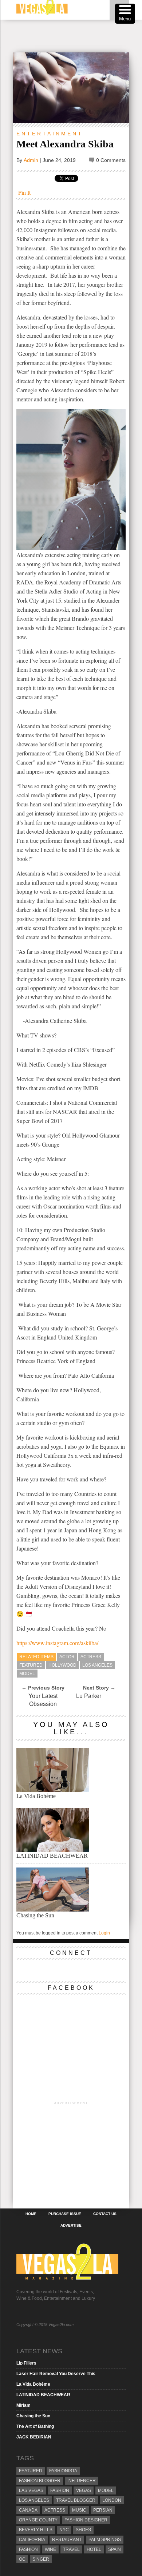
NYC (64, 2530)
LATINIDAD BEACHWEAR (52, 1856)
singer (41, 2559)
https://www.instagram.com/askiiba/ (57, 1643)
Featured (31, 1665)
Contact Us (105, 2214)
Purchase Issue (65, 2214)
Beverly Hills (36, 2530)
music (79, 2510)
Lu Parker (89, 1696)
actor (67, 1657)
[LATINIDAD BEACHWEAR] (53, 1850)
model (27, 1674)
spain (115, 2549)
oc (22, 2559)
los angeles (97, 1665)
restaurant (67, 2540)
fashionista (63, 2471)
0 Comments (111, 160)
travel (71, 2549)
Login (104, 1933)
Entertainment (50, 134)
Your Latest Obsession (43, 1700)
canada (28, 2510)
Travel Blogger (76, 2500)
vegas (84, 2490)
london (112, 2500)
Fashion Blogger (40, 2481)
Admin (31, 160)
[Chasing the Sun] (53, 1910)
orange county (38, 2520)
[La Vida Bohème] (53, 1790)
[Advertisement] (77, 36)
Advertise (71, 2226)
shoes (83, 2530)
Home (31, 2214)
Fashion (60, 2490)
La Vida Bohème (36, 1796)
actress (91, 1657)
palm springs (105, 2540)
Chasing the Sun (35, 1915)
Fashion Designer (86, 2520)
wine (50, 2549)
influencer (82, 2481)
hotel (94, 2549)
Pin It (24, 192)
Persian (103, 2510)
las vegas (31, 2490)
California (32, 2540)
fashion (28, 2549)
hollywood (62, 1665)
